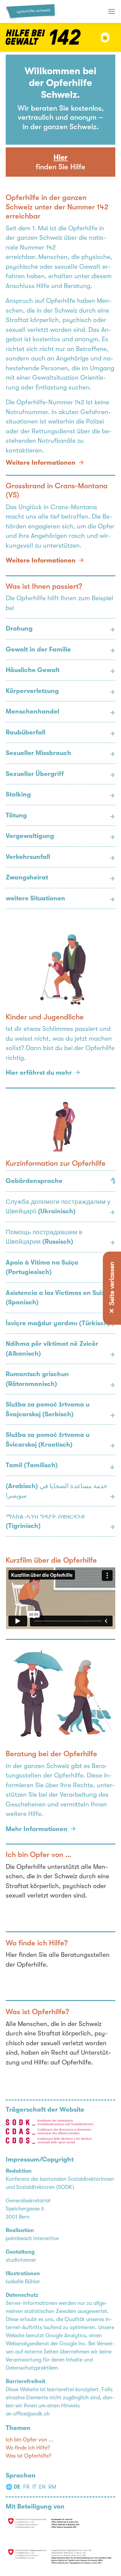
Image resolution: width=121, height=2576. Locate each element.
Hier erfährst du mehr (39, 1073)
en (42, 2487)
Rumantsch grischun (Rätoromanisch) (37, 1379)
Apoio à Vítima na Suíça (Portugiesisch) (42, 1267)
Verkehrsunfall (28, 857)
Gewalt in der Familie (38, 649)
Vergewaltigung (30, 836)
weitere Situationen (35, 898)
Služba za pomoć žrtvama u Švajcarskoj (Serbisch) (48, 1409)
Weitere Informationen (41, 560)
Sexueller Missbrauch (38, 753)
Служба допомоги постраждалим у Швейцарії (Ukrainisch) (58, 1207)
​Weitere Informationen (41, 463)
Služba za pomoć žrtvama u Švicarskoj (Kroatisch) (48, 1440)
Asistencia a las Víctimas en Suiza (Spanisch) (57, 1298)
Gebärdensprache (34, 1181)
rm (52, 2487)
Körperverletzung (32, 691)
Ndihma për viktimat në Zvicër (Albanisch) (52, 1349)
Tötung (16, 815)
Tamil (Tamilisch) (32, 1465)
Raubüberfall (26, 732)
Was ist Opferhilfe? (29, 2456)
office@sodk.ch (31, 2414)
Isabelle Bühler (23, 2282)
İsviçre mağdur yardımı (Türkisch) (58, 1323)
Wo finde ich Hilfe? (28, 2448)
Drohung (19, 629)
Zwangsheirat (27, 877)
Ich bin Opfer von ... (30, 2440)
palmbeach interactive (32, 2238)
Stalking (18, 794)
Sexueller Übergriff (35, 774)
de (17, 2487)
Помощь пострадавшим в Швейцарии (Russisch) (44, 1237)
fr (26, 2487)
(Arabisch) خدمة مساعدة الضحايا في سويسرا (57, 1491)
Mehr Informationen (37, 1829)
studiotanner (21, 2260)
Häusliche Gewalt (33, 670)
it (34, 2487)
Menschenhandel (32, 712)
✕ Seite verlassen (112, 1288)
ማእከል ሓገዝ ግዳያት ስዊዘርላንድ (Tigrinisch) (46, 1521)
